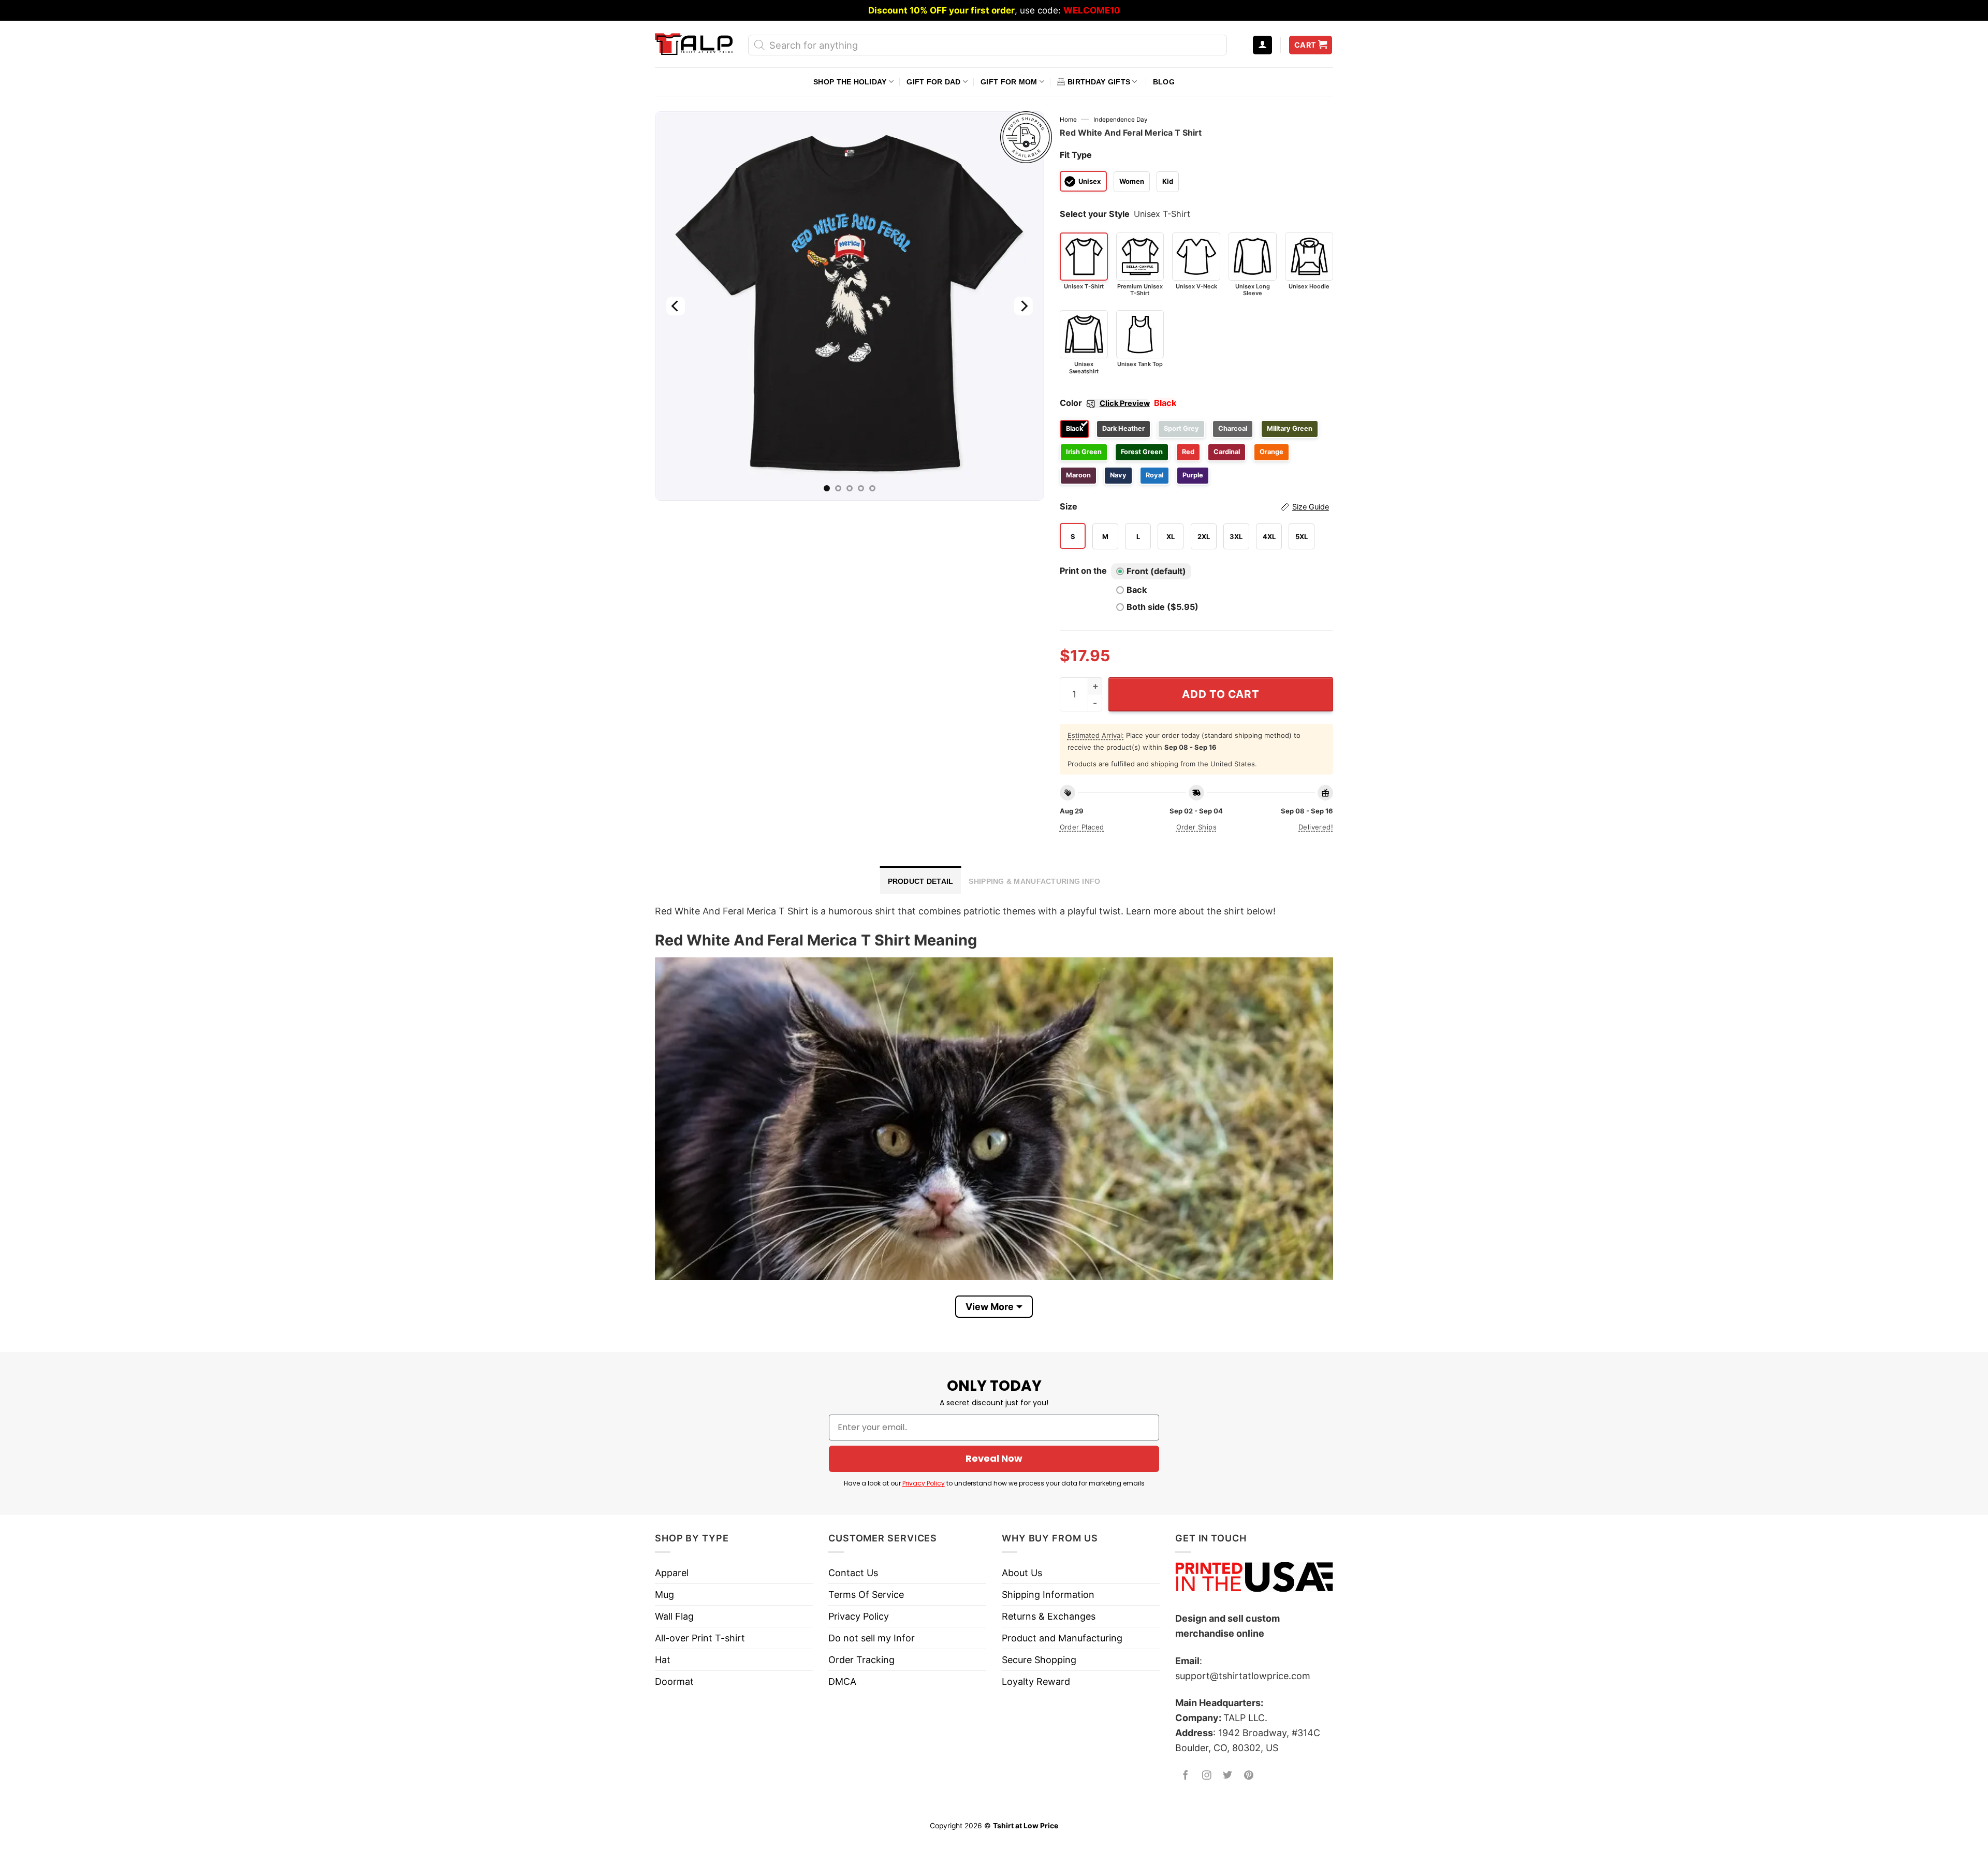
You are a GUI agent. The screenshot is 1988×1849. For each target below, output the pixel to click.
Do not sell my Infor (872, 1638)
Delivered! (1316, 827)
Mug (664, 1595)
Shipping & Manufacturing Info (1034, 881)
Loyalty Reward (1036, 1681)
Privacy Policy (924, 1483)
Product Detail (921, 881)
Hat (663, 1660)
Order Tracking (861, 1660)
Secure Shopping (1039, 1660)
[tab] (921, 880)
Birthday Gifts (1099, 82)
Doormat (674, 1681)
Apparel (672, 1573)
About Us (1022, 1573)
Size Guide (1311, 507)
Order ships (1196, 827)
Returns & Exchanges (1049, 1616)
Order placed (1082, 827)
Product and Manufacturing (1062, 1638)
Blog (1164, 82)
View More (990, 1307)
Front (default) (1156, 571)
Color (1105, 403)
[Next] (1023, 306)
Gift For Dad (933, 82)
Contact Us (853, 1573)
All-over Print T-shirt (700, 1638)
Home (1068, 120)
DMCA (842, 1681)
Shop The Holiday (850, 82)
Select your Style (1095, 214)
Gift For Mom (1009, 82)
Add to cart (1220, 694)
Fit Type (1076, 155)
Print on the (1083, 571)
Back (1137, 590)
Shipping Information (1048, 1595)
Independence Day (1121, 120)
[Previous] (676, 306)
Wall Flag (674, 1616)
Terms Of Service (866, 1595)
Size (1194, 506)
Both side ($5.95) (1163, 607)
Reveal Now (994, 1458)
